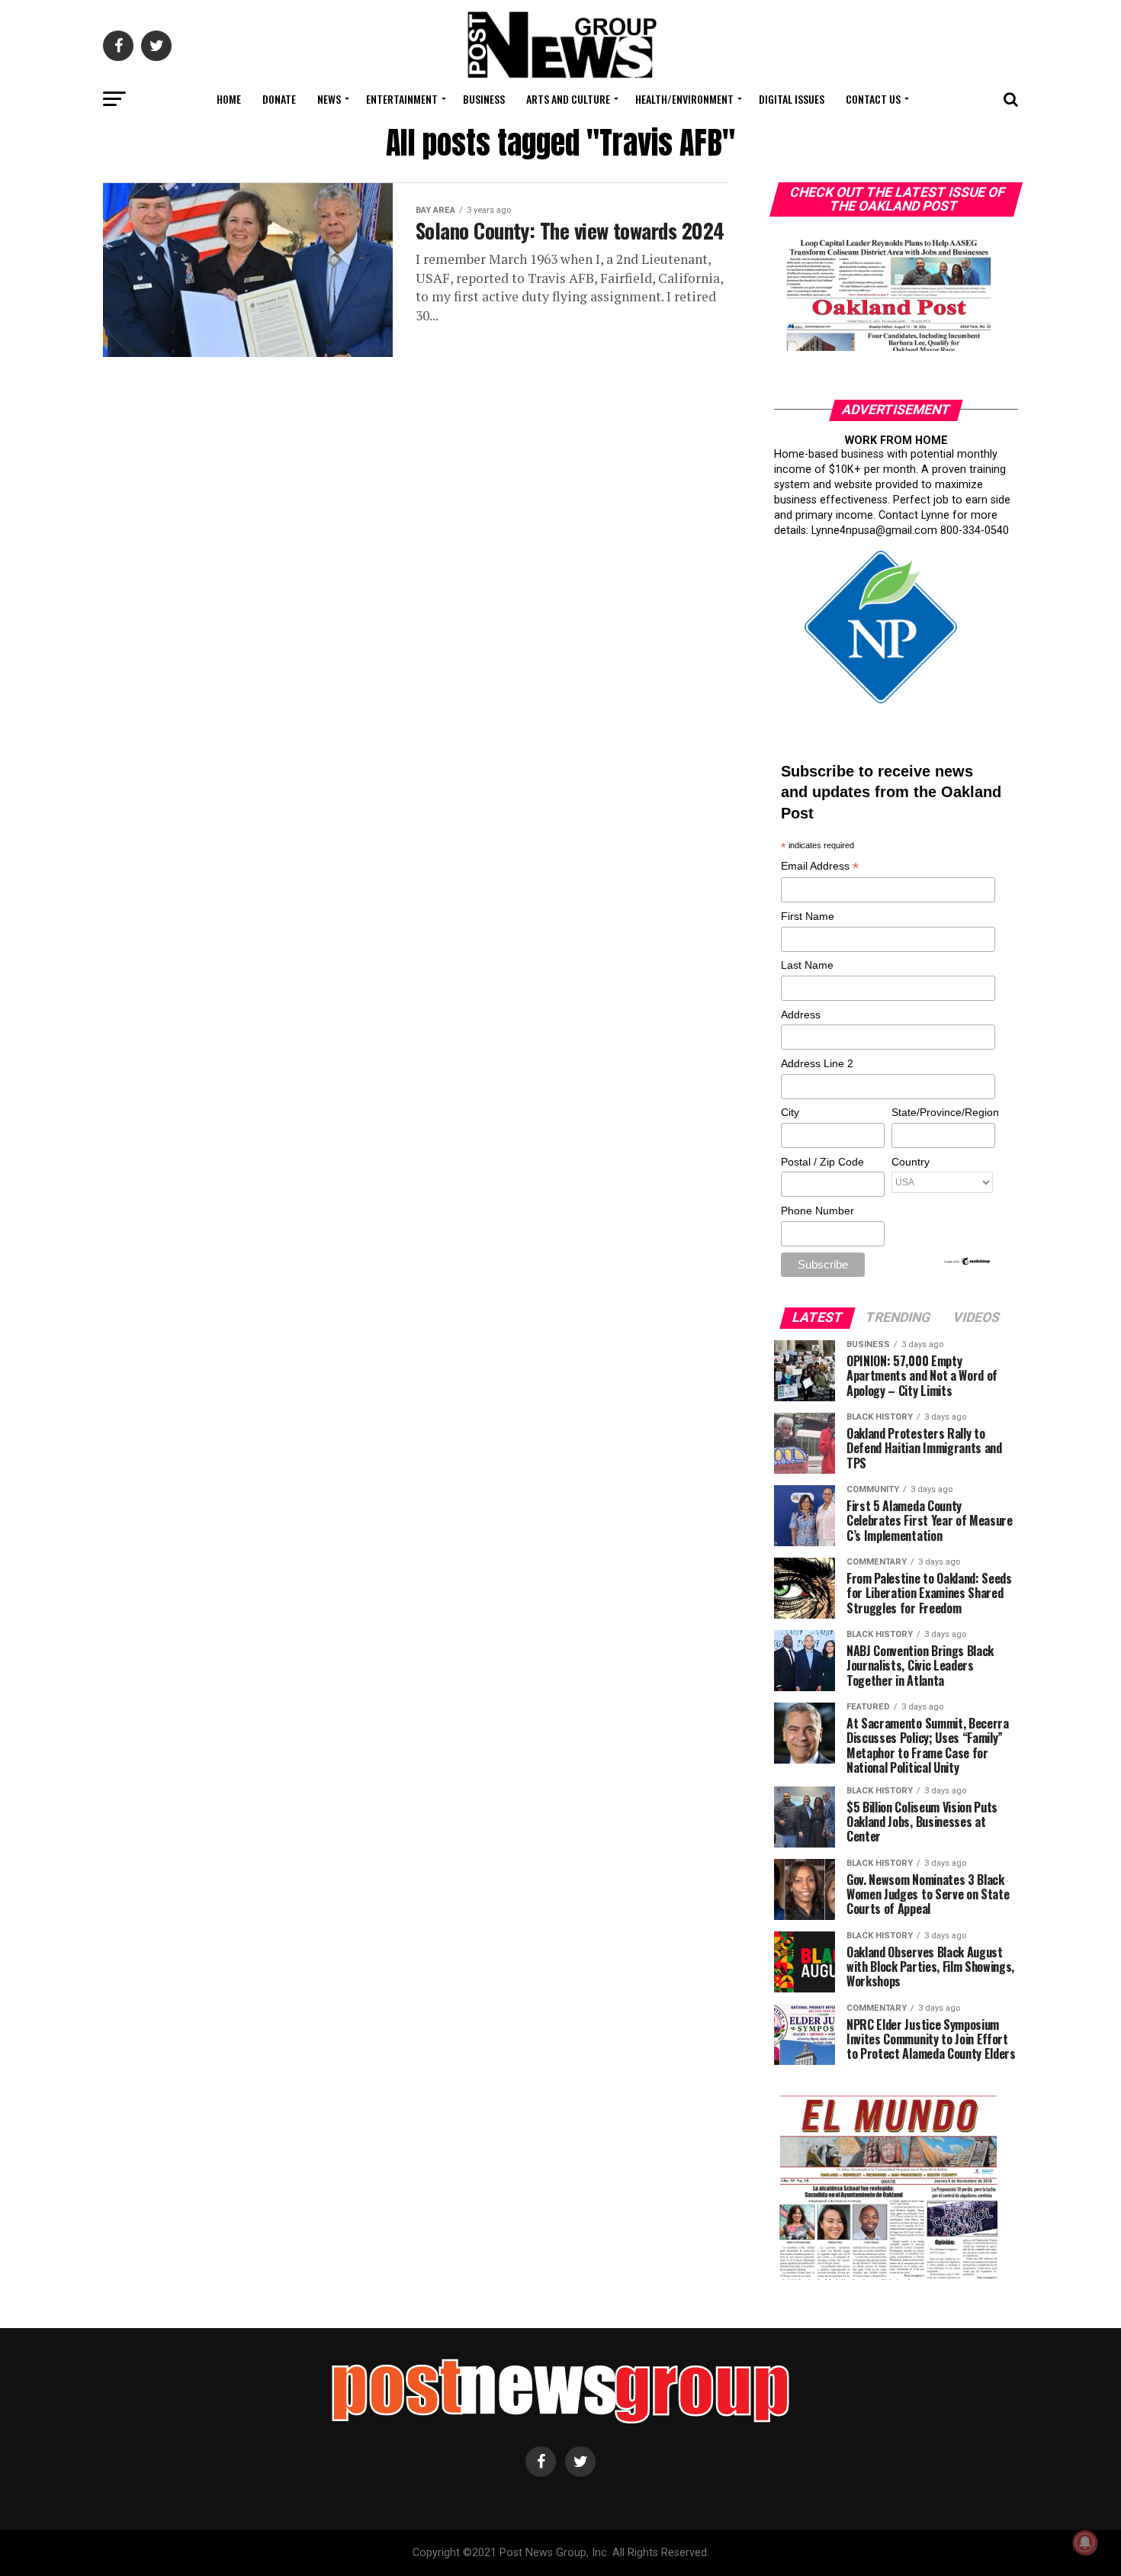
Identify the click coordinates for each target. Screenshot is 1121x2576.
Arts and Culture (568, 99)
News (329, 99)
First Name (808, 916)
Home (229, 99)
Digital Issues (792, 99)
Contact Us (873, 99)
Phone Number (817, 1211)
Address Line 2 (817, 1063)
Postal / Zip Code (822, 1162)
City (790, 1112)
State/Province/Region (943, 1112)
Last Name (807, 965)
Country (911, 1162)
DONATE (279, 99)
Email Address (820, 867)
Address (801, 1015)
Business (484, 99)
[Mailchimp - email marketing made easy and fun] (968, 1262)
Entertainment (402, 99)
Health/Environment (684, 99)
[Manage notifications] (1085, 2542)
